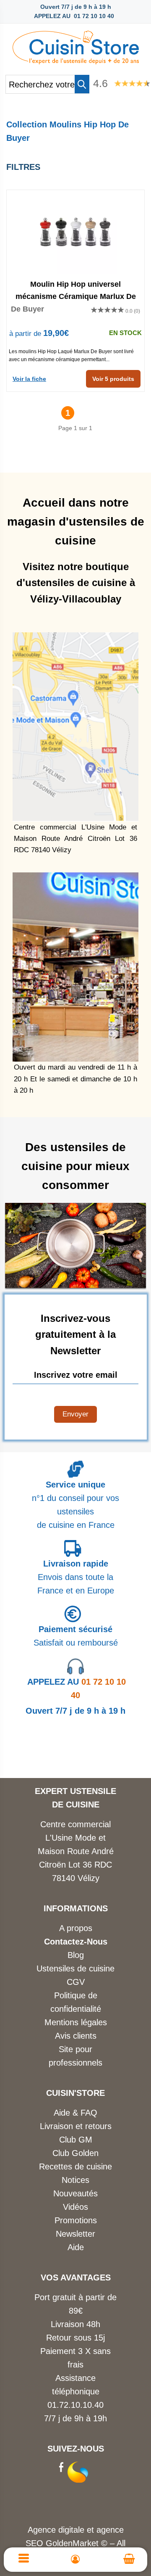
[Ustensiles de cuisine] (75, 45)
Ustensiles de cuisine (75, 1968)
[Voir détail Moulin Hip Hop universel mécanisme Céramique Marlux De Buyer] (75, 232)
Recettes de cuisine (75, 2166)
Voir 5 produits (113, 379)
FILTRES (23, 167)
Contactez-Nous (76, 1942)
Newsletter (75, 2234)
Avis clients (76, 2036)
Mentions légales (76, 2022)
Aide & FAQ (75, 2113)
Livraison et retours (76, 2126)
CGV (76, 1982)
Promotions (76, 2220)
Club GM (76, 2140)
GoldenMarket (73, 2543)
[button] (82, 84)
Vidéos (75, 2207)
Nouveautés (75, 2193)
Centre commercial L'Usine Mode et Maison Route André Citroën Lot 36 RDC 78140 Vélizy (76, 1851)
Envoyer (75, 1414)
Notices (75, 2180)
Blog (76, 1955)
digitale (71, 2530)
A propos (76, 1928)
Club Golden (75, 2153)
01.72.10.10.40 (75, 2405)
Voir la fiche (29, 379)
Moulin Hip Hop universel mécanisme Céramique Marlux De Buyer (76, 290)
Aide (76, 2247)
